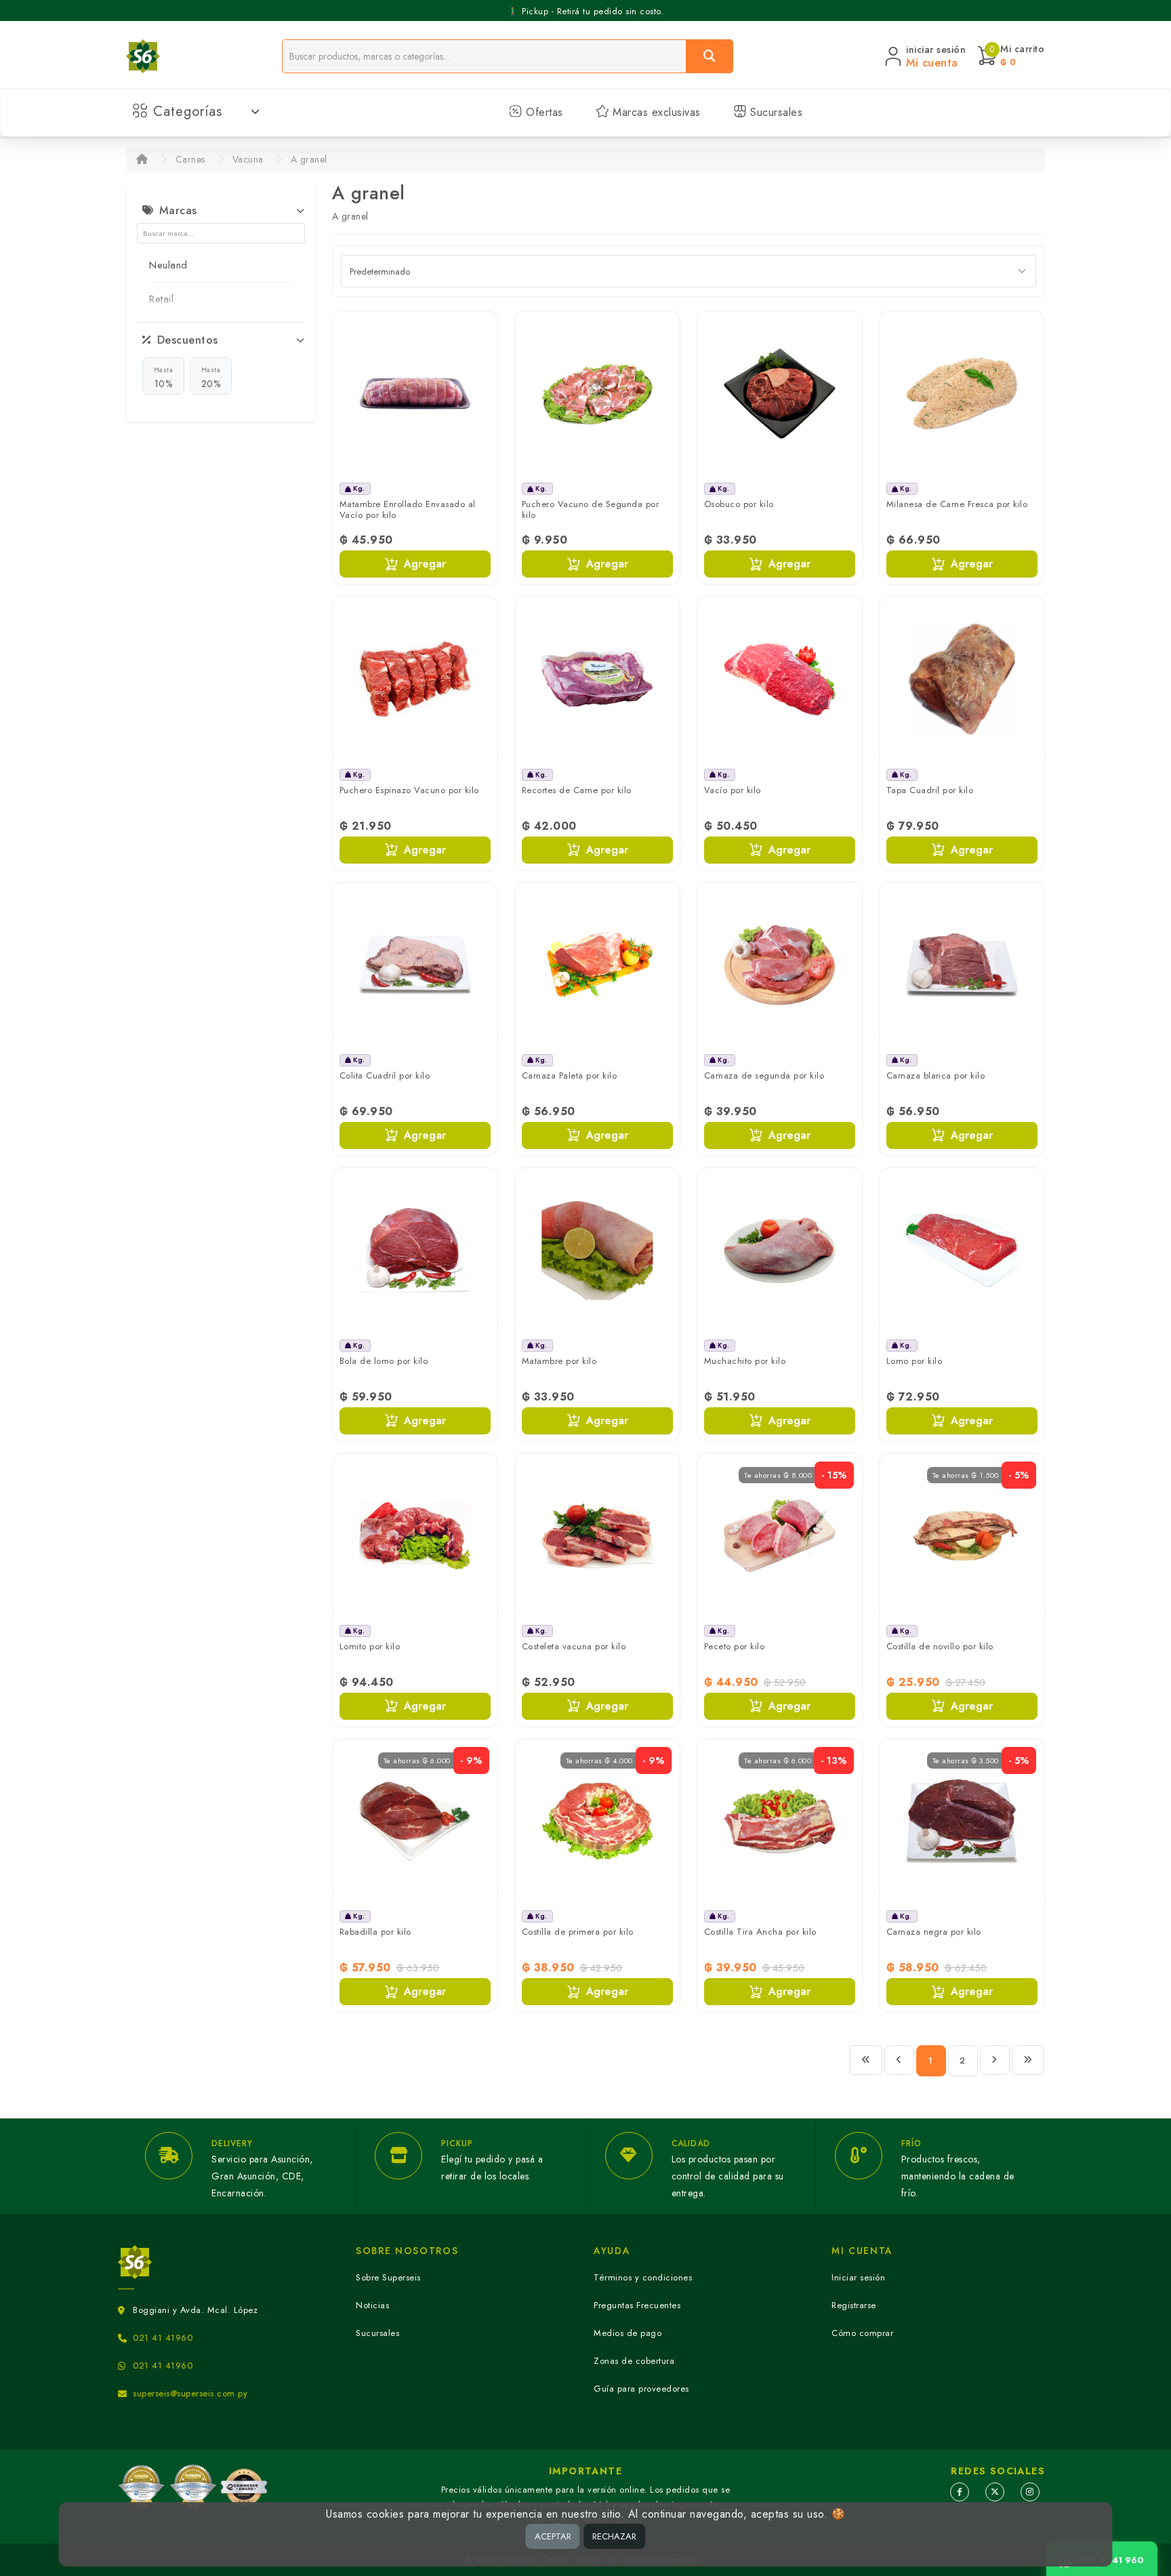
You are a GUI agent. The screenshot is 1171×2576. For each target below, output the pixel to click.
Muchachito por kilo (745, 1361)
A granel (309, 159)
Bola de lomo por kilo (384, 1361)
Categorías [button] (188, 112)
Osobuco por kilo (739, 504)
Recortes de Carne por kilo (577, 790)
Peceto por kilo (735, 1646)
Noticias (372, 2305)
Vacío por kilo (733, 790)
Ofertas (543, 112)
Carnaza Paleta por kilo (570, 1075)
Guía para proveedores (641, 2389)
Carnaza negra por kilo (934, 1932)
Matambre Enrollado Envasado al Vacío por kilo (408, 509)
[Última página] (1028, 2060)
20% (211, 378)
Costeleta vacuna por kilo (574, 1646)
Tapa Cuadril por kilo (930, 790)
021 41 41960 (163, 2338)
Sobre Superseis (388, 2277)
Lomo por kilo (915, 1361)
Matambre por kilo (559, 1361)
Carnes (190, 159)
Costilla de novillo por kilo (940, 1646)
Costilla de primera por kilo (578, 1932)
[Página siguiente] (995, 2060)
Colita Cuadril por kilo (385, 1075)
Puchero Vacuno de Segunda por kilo (591, 509)
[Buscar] (710, 56)
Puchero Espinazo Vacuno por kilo (409, 790)
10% (164, 378)
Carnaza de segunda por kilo (764, 1075)
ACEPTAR (553, 2536)
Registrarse (854, 2305)
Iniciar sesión (858, 2277)
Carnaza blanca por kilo (936, 1075)
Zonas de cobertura (634, 2361)
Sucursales (775, 112)
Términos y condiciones (643, 2277)
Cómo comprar (862, 2333)
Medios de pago (628, 2333)
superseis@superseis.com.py (190, 2393)
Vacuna (248, 159)
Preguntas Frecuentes (637, 2305)
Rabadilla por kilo (375, 1932)
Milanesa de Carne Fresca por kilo (957, 504)
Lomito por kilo (370, 1646)
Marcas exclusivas (655, 112)
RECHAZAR (614, 2536)
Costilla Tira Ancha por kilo (760, 1932)
